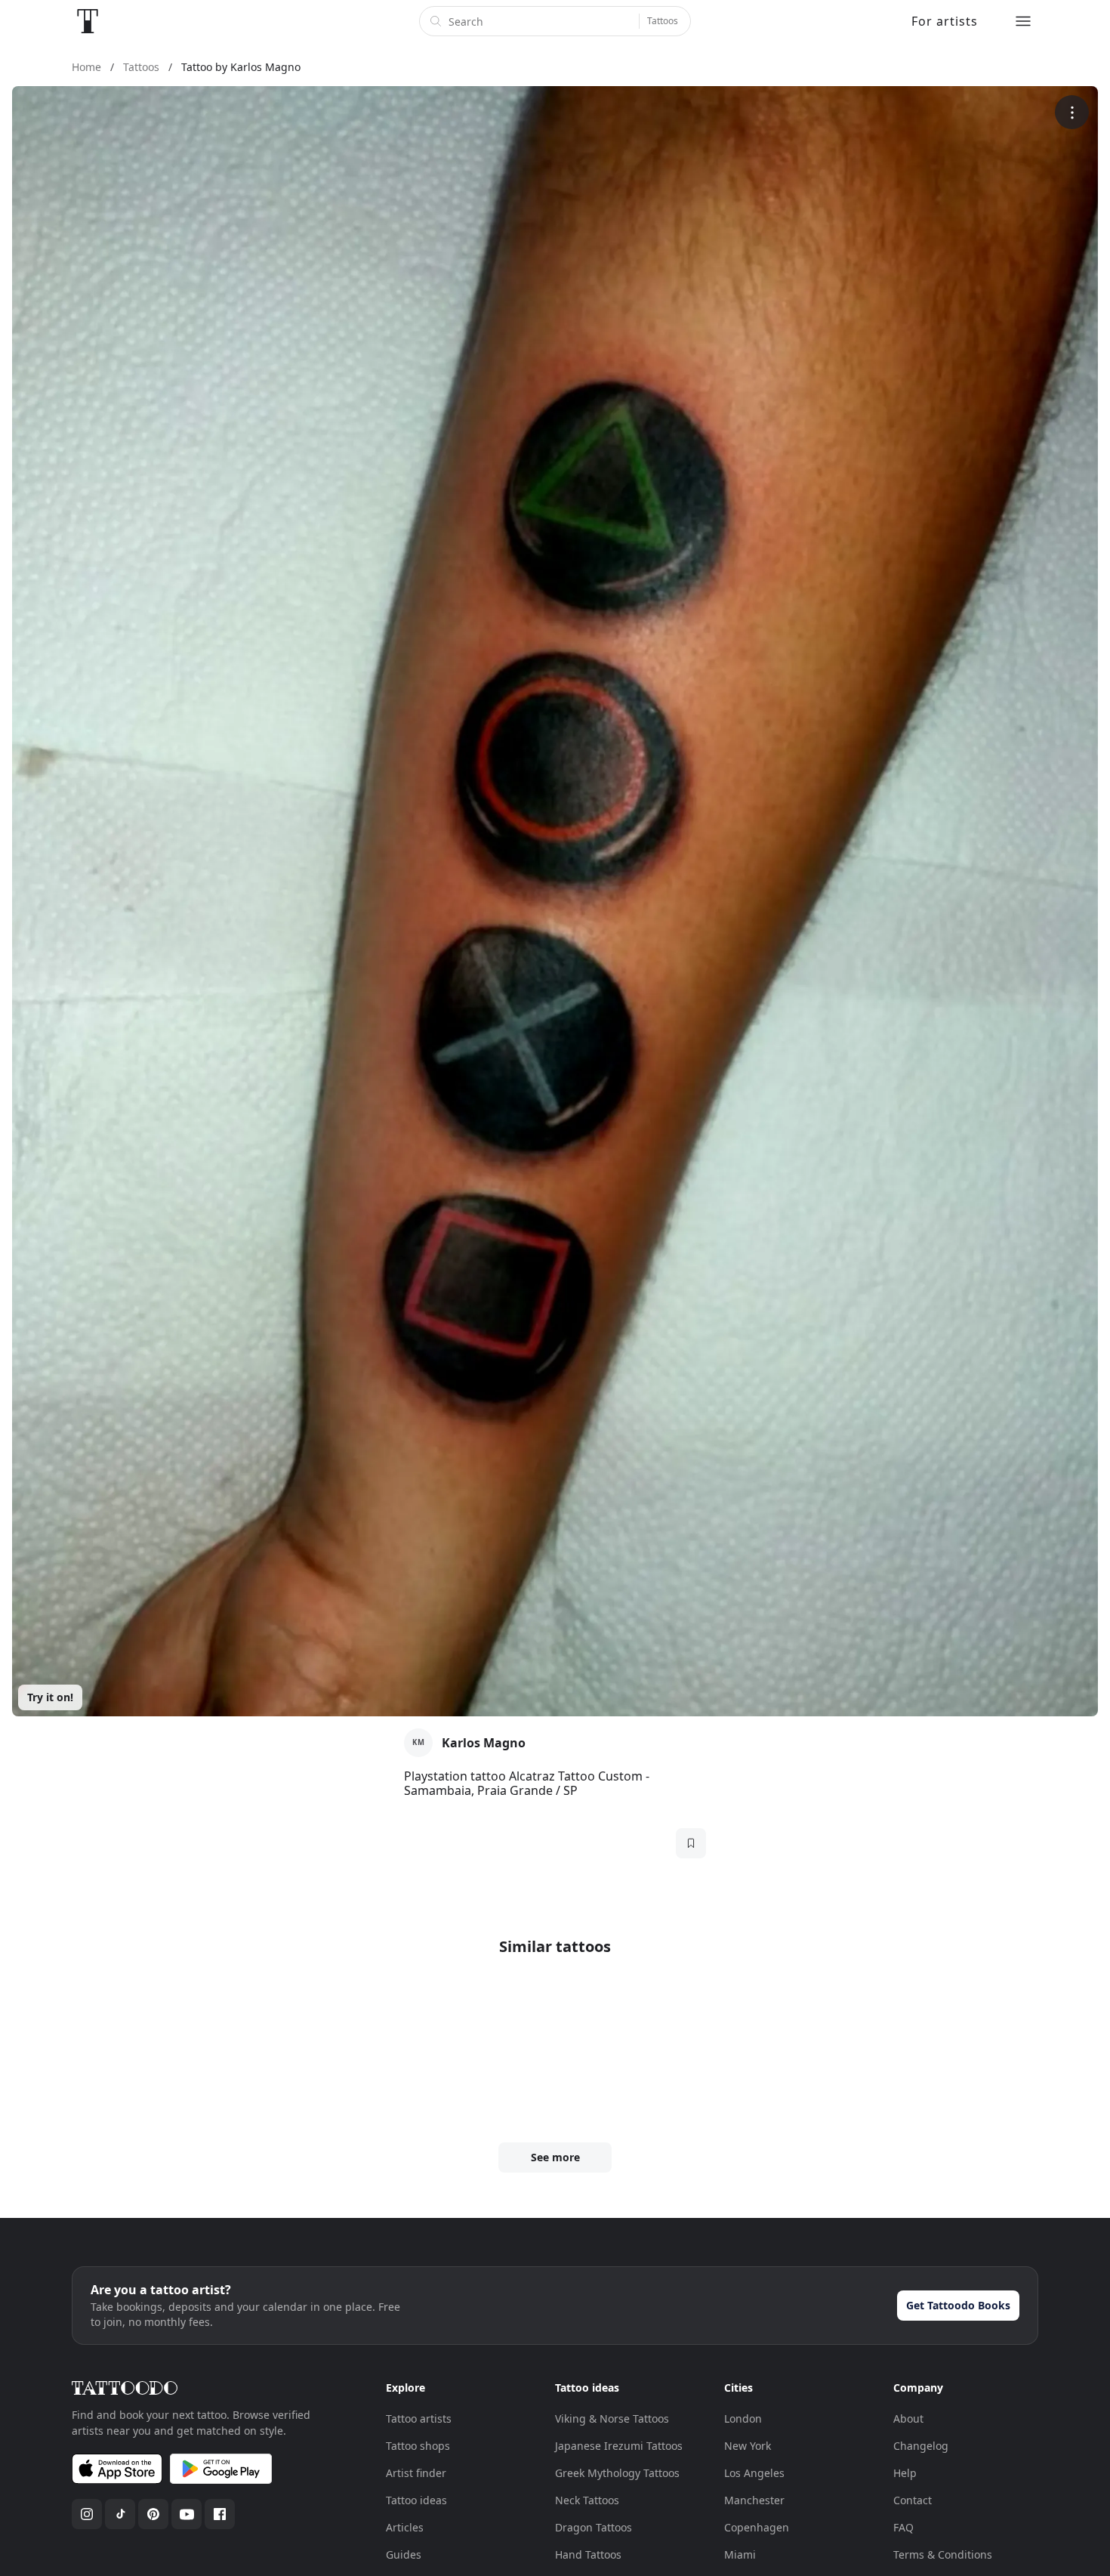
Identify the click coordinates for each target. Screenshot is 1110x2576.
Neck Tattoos (587, 2500)
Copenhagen (757, 2527)
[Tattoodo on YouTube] (187, 2514)
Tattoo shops (418, 2446)
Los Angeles (754, 2473)
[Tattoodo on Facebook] (220, 2514)
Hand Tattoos (588, 2554)
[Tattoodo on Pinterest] (153, 2514)
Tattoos (663, 21)
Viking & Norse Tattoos (612, 2418)
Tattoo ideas (416, 2500)
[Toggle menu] (1023, 21)
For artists (945, 21)
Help (905, 2473)
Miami (740, 2554)
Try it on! (50, 1697)
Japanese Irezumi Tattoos (619, 2446)
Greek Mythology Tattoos (617, 2473)
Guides (404, 2554)
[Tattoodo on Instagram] (87, 2514)
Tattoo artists (419, 2418)
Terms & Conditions (943, 2554)
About (908, 2418)
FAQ (903, 2527)
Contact (913, 2500)
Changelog (921, 2446)
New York (748, 2446)
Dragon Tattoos (594, 2527)
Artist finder (416, 2473)
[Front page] (88, 21)
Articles (405, 2527)
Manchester (754, 2500)
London (743, 2418)
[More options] (1072, 112)
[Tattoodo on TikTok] (120, 2514)
